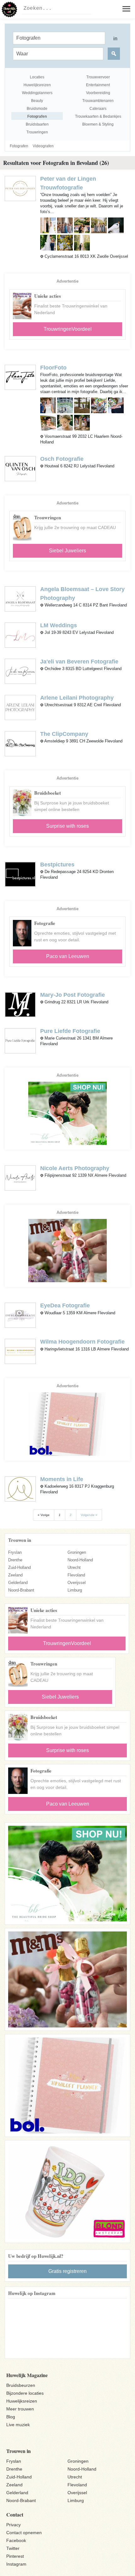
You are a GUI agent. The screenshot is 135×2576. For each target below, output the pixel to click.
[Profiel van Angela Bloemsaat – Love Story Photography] (20, 598)
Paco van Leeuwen (68, 956)
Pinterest (15, 2556)
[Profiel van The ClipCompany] (20, 743)
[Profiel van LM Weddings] (20, 635)
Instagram (16, 2564)
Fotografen (19, 146)
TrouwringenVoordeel (68, 329)
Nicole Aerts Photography (75, 1168)
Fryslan (15, 1552)
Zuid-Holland (19, 1567)
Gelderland (18, 1583)
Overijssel (77, 1583)
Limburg (75, 1590)
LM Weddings (59, 625)
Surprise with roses (67, 826)
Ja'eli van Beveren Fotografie (79, 662)
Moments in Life (62, 1479)
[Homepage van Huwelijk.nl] (9, 9)
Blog (11, 2417)
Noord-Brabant (21, 1590)
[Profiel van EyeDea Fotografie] (20, 1315)
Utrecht (74, 1567)
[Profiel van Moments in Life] (20, 1488)
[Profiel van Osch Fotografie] (20, 468)
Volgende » (89, 1515)
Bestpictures (57, 865)
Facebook (16, 2540)
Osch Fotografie (62, 459)
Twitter (13, 2548)
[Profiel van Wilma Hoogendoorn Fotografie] (20, 1351)
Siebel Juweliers (67, 551)
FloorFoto (53, 368)
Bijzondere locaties (25, 2393)
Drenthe (15, 1560)
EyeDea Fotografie (65, 1305)
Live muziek (18, 2425)
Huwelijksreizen (22, 2401)
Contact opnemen (24, 2533)
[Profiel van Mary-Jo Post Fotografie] (20, 1004)
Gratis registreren (67, 2271)
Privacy (13, 2525)
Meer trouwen (20, 2409)
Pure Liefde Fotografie (70, 1031)
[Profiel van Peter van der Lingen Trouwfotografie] (20, 188)
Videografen (43, 146)
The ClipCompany (64, 734)
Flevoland (76, 1575)
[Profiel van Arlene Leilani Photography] (20, 707)
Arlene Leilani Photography (77, 698)
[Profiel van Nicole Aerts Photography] (20, 1178)
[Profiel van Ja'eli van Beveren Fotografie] (20, 671)
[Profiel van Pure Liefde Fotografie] (20, 1040)
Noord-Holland (80, 1560)
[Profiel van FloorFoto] (20, 377)
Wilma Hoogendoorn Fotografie (82, 1342)
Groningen (77, 1552)
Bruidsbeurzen (21, 2385)
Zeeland (15, 1575)
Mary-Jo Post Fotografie (73, 995)
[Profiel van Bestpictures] (20, 874)
